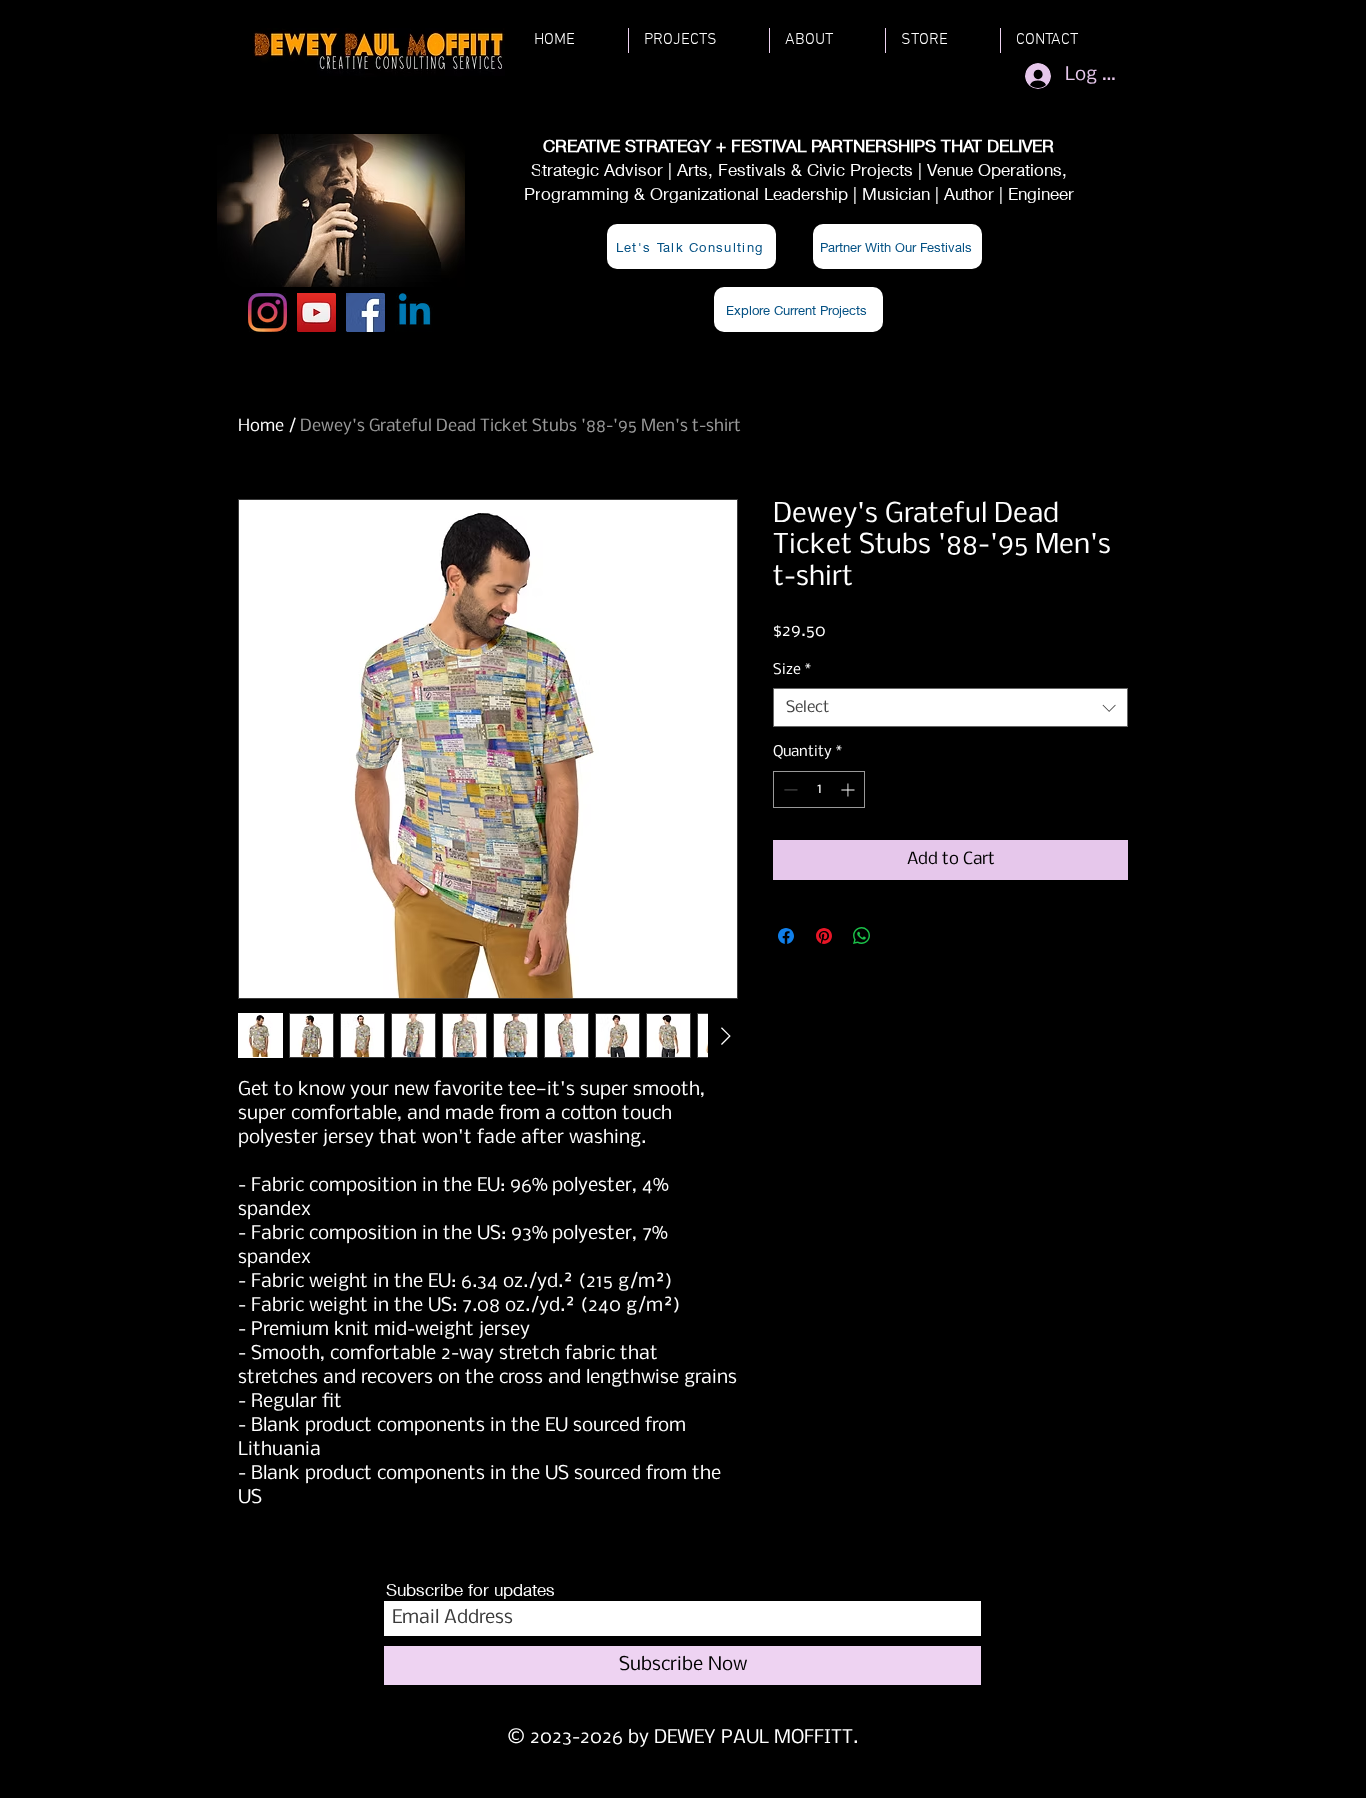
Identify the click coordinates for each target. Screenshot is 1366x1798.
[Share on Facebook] (786, 936)
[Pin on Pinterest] (824, 936)
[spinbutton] (819, 789)
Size (792, 670)
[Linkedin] (414, 312)
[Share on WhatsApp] (862, 936)
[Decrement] (788, 789)
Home (261, 426)
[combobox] (950, 707)
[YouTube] (316, 312)
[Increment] (849, 789)
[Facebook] (365, 312)
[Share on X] (900, 936)
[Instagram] (267, 312)
